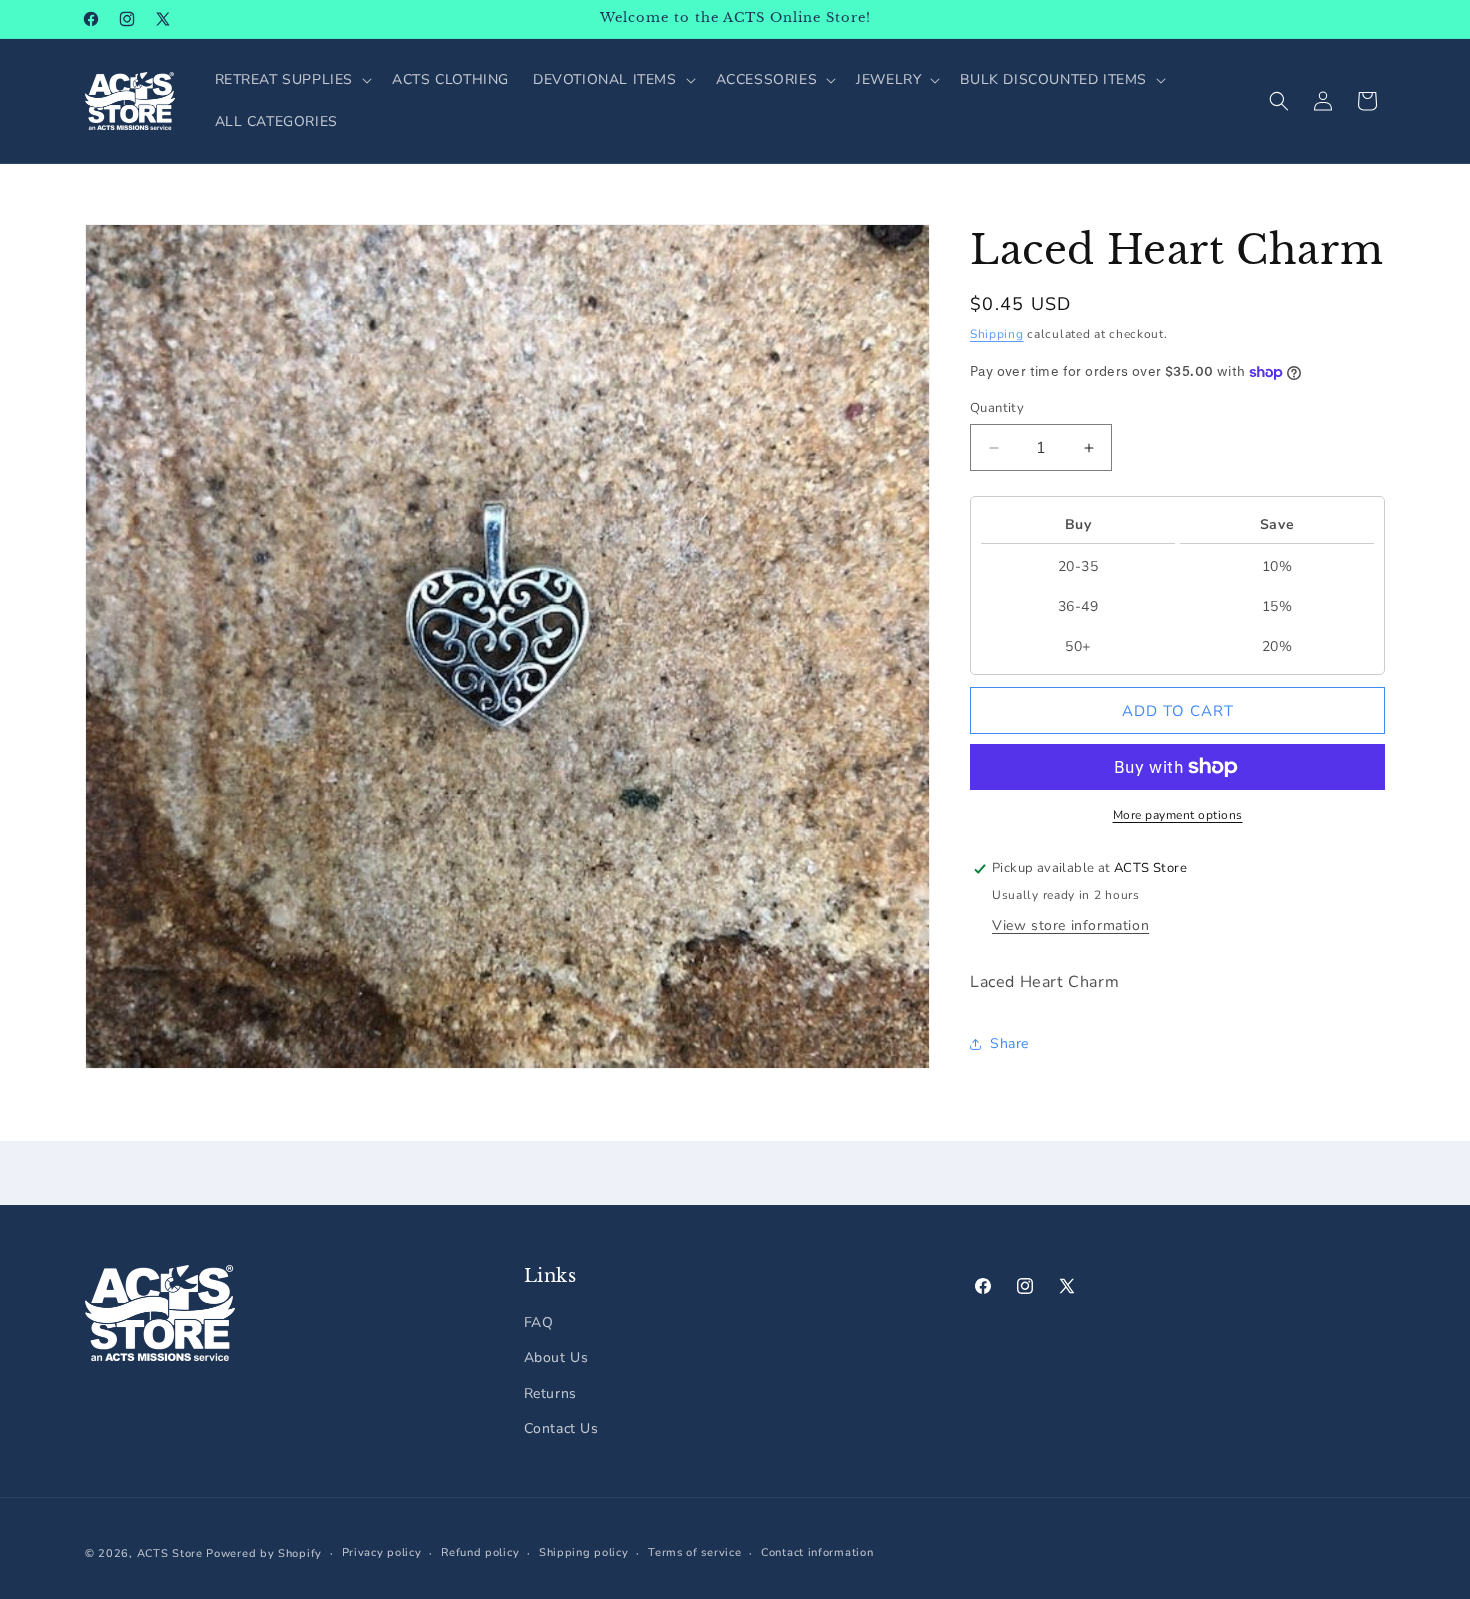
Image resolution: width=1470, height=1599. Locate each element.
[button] (292, 80)
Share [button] (1009, 1043)
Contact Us (561, 1428)
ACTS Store (170, 1553)
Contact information (817, 1551)
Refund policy (480, 1551)
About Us (556, 1358)
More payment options (1178, 815)
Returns (550, 1393)
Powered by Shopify (264, 1553)
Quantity (997, 408)
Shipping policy (584, 1551)
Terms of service (694, 1551)
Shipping (997, 334)
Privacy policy (382, 1551)
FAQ (539, 1323)
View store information (1070, 925)
